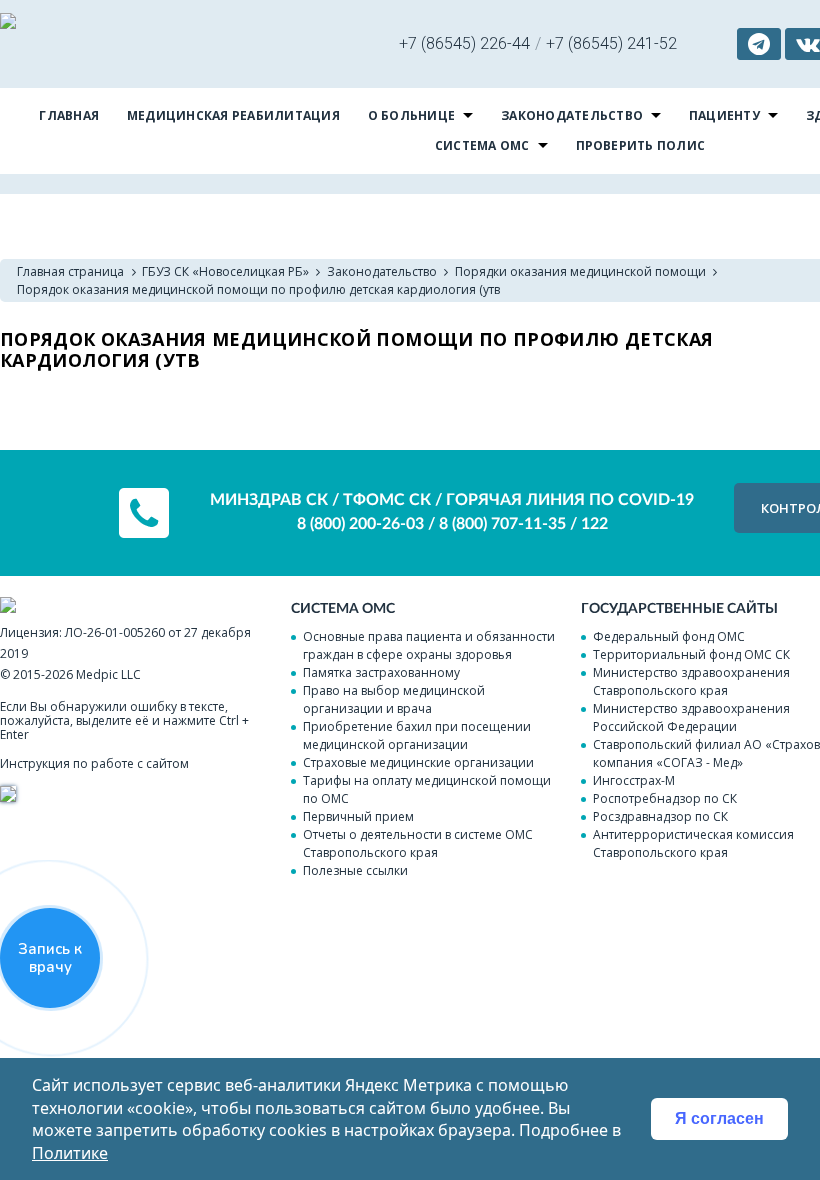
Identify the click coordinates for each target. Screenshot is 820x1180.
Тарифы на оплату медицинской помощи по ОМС (427, 789)
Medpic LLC (108, 674)
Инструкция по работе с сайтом (94, 763)
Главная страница (70, 271)
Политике (70, 1153)
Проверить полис (641, 145)
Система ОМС (482, 145)
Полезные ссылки (355, 870)
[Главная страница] (8, 23)
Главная (69, 115)
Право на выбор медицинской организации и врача (394, 699)
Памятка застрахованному (381, 672)
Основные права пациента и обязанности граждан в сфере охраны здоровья (429, 645)
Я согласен (719, 1118)
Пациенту (724, 115)
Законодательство (572, 115)
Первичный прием (358, 816)
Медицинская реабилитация (233, 115)
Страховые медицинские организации (418, 762)
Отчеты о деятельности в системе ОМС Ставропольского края (418, 843)
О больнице (411, 115)
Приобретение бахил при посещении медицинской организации (417, 735)
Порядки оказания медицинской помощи (580, 271)
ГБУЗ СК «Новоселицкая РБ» (225, 271)
